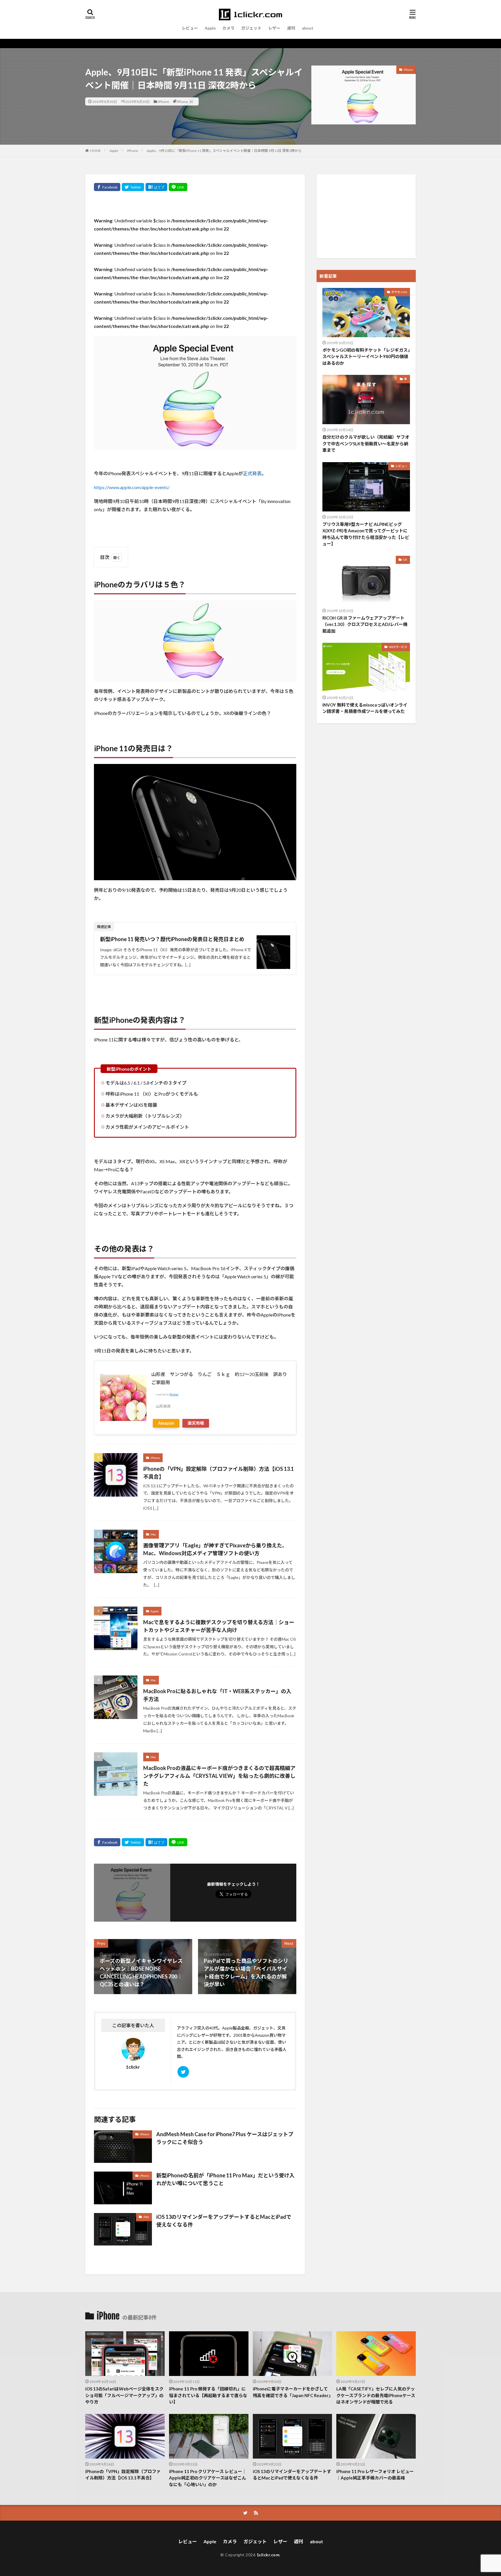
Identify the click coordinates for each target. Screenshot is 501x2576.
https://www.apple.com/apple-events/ (132, 487)
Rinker (174, 1394)
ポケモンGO (399, 292)
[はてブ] (156, 187)
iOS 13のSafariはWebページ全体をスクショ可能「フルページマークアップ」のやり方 (124, 2395)
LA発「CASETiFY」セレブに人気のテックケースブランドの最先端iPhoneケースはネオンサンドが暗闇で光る (376, 2395)
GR (405, 560)
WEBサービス (398, 647)
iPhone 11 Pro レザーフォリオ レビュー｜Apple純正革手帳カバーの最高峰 (375, 2475)
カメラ (228, 28)
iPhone (164, 101)
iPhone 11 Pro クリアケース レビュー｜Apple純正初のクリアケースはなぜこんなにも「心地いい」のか (208, 2478)
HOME (96, 150)
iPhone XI (185, 101)
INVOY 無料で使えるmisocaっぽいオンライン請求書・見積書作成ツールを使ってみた (365, 708)
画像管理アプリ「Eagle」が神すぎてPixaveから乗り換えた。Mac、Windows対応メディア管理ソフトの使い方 (215, 1549)
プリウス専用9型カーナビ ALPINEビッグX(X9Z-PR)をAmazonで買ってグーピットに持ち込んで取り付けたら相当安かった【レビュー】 (366, 534)
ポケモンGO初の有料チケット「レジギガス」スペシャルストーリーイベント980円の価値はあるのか (366, 356)
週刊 (291, 28)
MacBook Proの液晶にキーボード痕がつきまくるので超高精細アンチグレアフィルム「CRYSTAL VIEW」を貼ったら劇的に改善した (219, 1776)
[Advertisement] (366, 216)
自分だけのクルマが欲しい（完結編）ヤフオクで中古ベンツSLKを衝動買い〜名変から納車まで (366, 443)
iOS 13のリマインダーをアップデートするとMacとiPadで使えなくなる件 (224, 2221)
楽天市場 (196, 1423)
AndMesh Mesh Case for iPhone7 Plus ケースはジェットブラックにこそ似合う (225, 2138)
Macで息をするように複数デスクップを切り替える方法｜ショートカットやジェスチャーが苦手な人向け (219, 1626)
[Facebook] (107, 187)
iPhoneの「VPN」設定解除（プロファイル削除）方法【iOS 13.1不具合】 (218, 1473)
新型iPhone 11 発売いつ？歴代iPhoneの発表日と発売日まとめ (172, 939)
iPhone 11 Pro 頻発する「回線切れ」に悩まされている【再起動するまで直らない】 (208, 2395)
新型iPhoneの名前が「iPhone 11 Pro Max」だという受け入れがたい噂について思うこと (225, 2179)
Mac (153, 1534)
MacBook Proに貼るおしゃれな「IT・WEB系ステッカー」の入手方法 (217, 1695)
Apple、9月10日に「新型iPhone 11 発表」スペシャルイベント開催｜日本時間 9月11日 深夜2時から (224, 151)
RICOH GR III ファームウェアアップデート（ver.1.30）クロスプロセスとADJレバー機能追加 (365, 624)
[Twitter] (133, 187)
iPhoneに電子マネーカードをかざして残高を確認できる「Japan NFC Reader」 (293, 2392)
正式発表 (252, 473)
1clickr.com (268, 2555)
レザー (274, 28)
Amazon (166, 1423)
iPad (146, 2217)
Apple (210, 28)
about (308, 28)
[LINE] (178, 187)
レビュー (190, 28)
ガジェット (251, 28)
